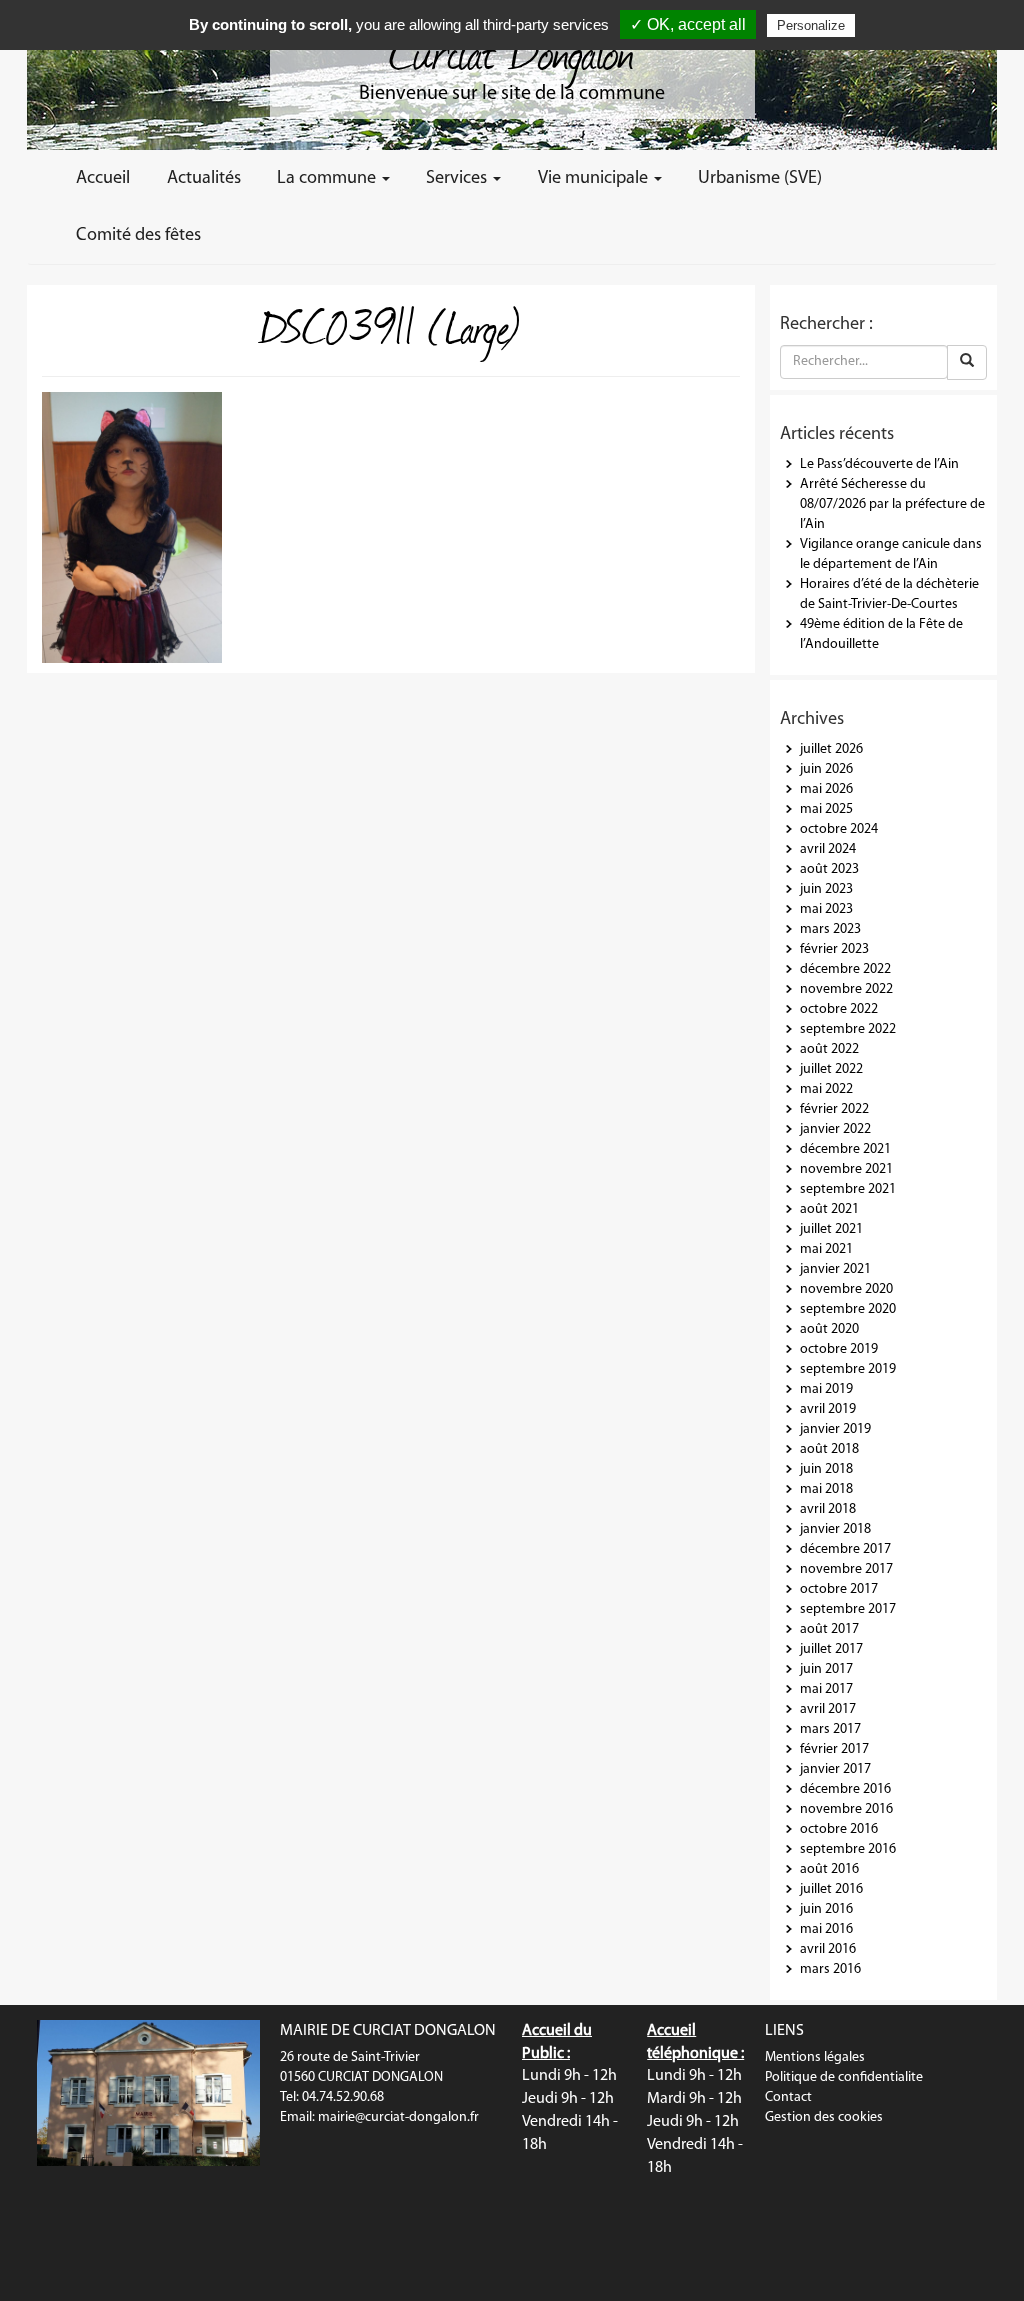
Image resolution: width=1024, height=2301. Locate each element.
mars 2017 (830, 1729)
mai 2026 (826, 789)
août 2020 (829, 1329)
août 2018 (829, 1449)
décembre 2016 (845, 1789)
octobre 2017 (839, 1589)
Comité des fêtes (138, 235)
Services (458, 178)
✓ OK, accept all (688, 24)
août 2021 (829, 1209)
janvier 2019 (835, 1429)
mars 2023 (830, 929)
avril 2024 (828, 849)
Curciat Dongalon (512, 50)
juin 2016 (826, 1909)
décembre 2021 (845, 1149)
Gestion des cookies (824, 2117)
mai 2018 (826, 1489)
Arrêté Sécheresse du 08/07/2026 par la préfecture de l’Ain (892, 504)
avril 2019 (828, 1409)
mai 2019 (826, 1389)
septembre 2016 (848, 1849)
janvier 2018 (835, 1529)
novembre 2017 (846, 1569)
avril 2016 (828, 1949)
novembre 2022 (846, 989)
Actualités (204, 178)
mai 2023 (826, 909)
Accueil (103, 178)
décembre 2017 (845, 1549)
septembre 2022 (848, 1029)
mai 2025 (826, 809)
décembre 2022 (845, 969)
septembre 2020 (848, 1309)
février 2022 (834, 1109)
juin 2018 (826, 1469)
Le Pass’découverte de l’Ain (879, 464)
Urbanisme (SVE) (760, 178)
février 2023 (834, 949)
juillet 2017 (831, 1649)
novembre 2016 (846, 1809)
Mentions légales (815, 2057)
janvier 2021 (835, 1269)
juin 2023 (826, 889)
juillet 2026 (831, 749)
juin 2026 (826, 769)
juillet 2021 (831, 1229)
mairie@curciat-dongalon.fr (398, 2117)
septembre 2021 (848, 1189)
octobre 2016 (839, 1829)
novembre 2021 (846, 1169)
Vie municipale (595, 178)
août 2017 (829, 1629)
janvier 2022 (835, 1129)
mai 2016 (826, 1929)
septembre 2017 (848, 1609)
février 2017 (834, 1749)
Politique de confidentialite (844, 2077)
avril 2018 (828, 1509)
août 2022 (829, 1049)
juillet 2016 (831, 1889)
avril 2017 (828, 1709)
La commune (328, 178)
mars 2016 (830, 1969)
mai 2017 (826, 1689)
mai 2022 (826, 1089)
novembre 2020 (846, 1289)
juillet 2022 (831, 1069)
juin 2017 (826, 1669)
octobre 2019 (839, 1349)
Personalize (811, 25)
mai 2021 (826, 1249)
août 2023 (829, 869)
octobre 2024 (839, 829)
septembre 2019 (848, 1369)
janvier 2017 (835, 1769)
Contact (788, 2097)
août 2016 (829, 1869)
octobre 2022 (839, 1009)
